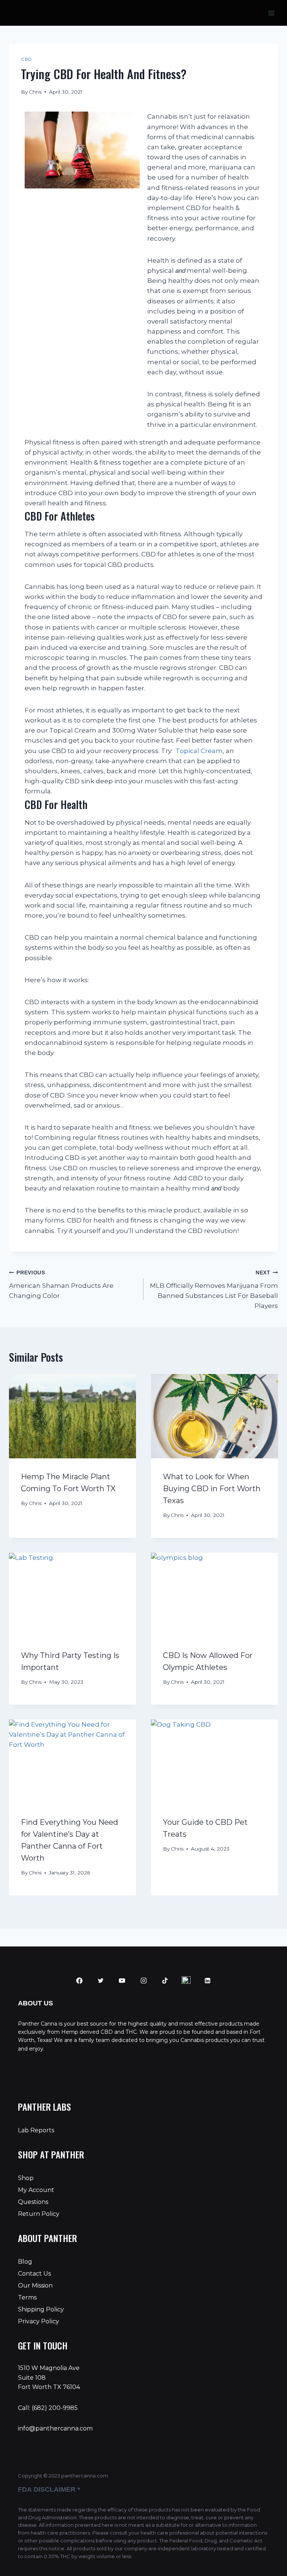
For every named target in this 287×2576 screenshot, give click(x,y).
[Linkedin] (208, 1981)
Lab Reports (36, 2130)
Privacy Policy (38, 2321)
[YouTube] (122, 1981)
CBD (27, 59)
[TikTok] (165, 1981)
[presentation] (72, 1416)
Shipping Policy (41, 2309)
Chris (35, 92)
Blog (25, 2262)
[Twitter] (101, 1981)
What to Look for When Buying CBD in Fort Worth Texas (212, 1489)
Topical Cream (198, 751)
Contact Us (34, 2274)
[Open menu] (271, 13)
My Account (36, 2190)
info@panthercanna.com (55, 2428)
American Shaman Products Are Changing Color (61, 1285)
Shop (26, 2178)
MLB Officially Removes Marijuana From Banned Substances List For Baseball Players (214, 1290)
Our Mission (35, 2285)
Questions (33, 2202)
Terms (27, 2297)
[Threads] (186, 1981)
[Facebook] (80, 1981)
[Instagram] (143, 1981)
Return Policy (39, 2214)
